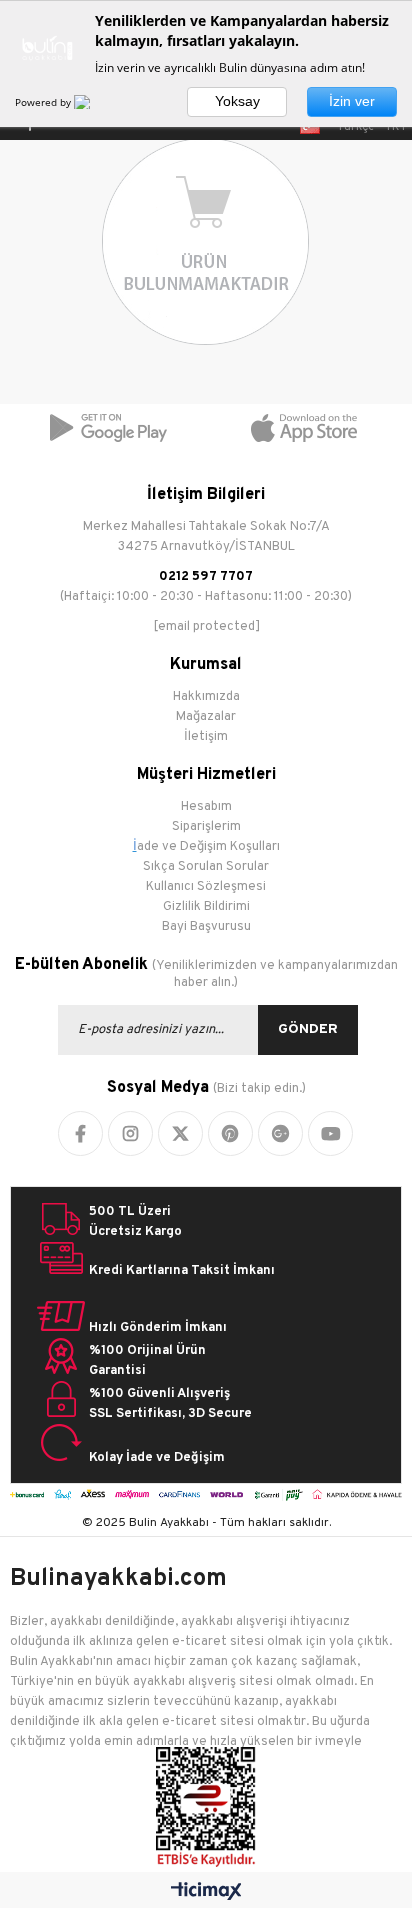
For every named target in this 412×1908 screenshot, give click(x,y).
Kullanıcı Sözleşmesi (206, 887)
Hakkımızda (206, 697)
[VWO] (94, 102)
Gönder (308, 1029)
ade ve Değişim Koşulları (208, 847)
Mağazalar (206, 717)
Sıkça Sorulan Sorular (206, 867)
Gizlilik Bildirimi (206, 907)
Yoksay (237, 101)
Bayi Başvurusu (206, 927)
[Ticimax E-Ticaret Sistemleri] (206, 1892)
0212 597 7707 (206, 577)
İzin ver (352, 101)
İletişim (206, 737)
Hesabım (206, 807)
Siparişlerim (206, 827)
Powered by (44, 102)
